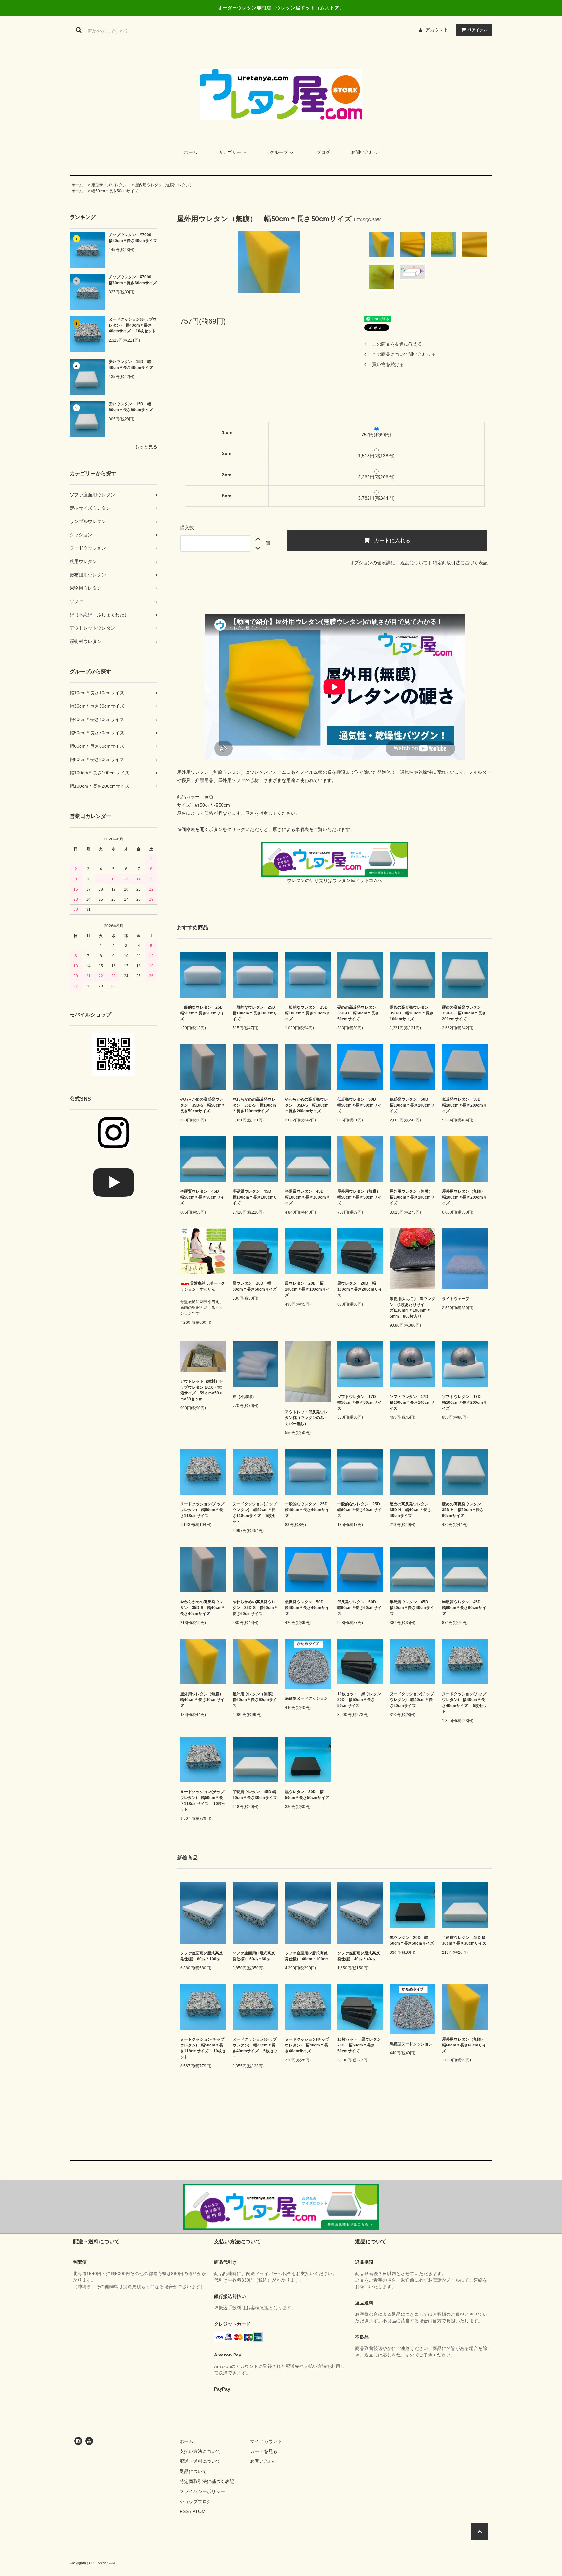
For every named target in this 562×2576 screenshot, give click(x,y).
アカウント (437, 30)
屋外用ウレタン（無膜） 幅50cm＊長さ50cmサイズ (360, 1197)
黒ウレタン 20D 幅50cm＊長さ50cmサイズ (255, 1286)
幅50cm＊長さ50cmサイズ (115, 191)
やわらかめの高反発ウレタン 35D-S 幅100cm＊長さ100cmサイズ (254, 1105)
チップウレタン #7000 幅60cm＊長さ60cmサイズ (133, 280)
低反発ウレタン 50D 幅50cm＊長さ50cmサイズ (359, 1105)
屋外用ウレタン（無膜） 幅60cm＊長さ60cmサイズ (255, 1700)
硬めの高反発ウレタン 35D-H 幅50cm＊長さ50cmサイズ (359, 1013)
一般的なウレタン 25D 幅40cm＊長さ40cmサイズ (308, 1510)
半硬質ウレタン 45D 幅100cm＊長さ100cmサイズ (255, 1197)
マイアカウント (266, 2441)
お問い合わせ (365, 152)
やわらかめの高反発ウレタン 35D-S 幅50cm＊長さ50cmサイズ (203, 1105)
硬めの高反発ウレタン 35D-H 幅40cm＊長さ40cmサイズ (411, 1510)
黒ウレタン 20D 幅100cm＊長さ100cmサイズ (307, 1289)
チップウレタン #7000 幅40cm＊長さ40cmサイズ (133, 238)
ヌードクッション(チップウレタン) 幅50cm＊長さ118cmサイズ (202, 1510)
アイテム (478, 30)
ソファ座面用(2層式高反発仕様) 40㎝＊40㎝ (359, 1956)
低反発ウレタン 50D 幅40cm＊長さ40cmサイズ (307, 1608)
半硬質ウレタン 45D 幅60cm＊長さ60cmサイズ (464, 1608)
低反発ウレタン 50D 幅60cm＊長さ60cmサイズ (359, 1608)
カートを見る (264, 2451)
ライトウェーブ (456, 1299)
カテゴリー (230, 152)
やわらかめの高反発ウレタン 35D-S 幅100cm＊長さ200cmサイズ (307, 1105)
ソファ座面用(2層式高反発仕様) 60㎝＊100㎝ (201, 1956)
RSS (184, 2511)
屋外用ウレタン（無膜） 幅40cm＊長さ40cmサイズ (203, 1700)
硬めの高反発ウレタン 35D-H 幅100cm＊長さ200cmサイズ (464, 1013)
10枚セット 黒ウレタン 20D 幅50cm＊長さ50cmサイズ (360, 1700)
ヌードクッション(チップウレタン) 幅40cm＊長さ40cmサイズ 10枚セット (133, 325)
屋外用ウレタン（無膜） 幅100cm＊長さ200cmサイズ (465, 1197)
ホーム (191, 152)
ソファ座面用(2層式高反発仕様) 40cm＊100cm (307, 1956)
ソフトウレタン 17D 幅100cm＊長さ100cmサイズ (412, 1402)
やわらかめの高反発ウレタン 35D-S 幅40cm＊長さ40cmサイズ (203, 1608)
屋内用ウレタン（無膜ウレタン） (164, 185)
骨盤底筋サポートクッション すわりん (203, 1286)
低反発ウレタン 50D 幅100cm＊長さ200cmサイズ (464, 1105)
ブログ (323, 152)
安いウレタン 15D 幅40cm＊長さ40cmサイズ (131, 365)
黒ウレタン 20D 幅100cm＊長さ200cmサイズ (360, 1289)
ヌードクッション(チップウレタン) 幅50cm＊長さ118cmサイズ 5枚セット (255, 1513)
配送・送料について (200, 2461)
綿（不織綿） (244, 1397)
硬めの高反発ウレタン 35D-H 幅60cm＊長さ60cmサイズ (463, 1510)
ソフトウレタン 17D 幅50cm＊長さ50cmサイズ (359, 1402)
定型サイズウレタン (109, 185)
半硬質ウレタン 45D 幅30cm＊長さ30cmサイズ (255, 1795)
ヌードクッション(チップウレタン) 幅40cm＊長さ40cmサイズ (412, 1700)
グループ (279, 152)
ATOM (199, 2511)
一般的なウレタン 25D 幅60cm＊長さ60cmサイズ (360, 1510)
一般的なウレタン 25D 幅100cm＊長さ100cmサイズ (255, 1013)
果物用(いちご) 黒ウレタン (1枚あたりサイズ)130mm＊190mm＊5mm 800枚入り (412, 1308)
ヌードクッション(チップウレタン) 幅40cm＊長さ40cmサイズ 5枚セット (464, 1703)
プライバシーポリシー (202, 2491)
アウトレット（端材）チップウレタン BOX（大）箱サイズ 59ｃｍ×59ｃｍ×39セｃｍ (202, 1390)
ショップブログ (195, 2502)
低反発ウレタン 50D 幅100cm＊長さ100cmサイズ (412, 1105)
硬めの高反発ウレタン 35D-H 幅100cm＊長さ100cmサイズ (412, 1013)
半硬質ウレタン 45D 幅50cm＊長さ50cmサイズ (202, 1197)
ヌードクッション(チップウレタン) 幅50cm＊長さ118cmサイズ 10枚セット (203, 1801)
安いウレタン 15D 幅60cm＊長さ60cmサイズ (131, 407)
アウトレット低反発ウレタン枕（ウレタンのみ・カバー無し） (306, 1418)
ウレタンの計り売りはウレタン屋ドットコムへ (335, 880)
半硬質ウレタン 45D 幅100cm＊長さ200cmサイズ (307, 1197)
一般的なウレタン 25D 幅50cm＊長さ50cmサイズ (203, 1013)
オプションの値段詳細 (372, 563)
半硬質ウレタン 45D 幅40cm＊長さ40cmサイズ (412, 1608)
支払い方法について (200, 2451)
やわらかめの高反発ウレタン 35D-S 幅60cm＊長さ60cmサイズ (255, 1608)
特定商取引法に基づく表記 (460, 563)
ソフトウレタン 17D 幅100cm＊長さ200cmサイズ (464, 1402)
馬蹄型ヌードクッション (306, 1698)
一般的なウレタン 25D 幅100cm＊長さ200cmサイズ (308, 1013)
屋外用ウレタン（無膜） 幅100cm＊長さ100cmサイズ (413, 1197)
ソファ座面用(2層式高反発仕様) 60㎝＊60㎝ (254, 1956)
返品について (414, 563)
